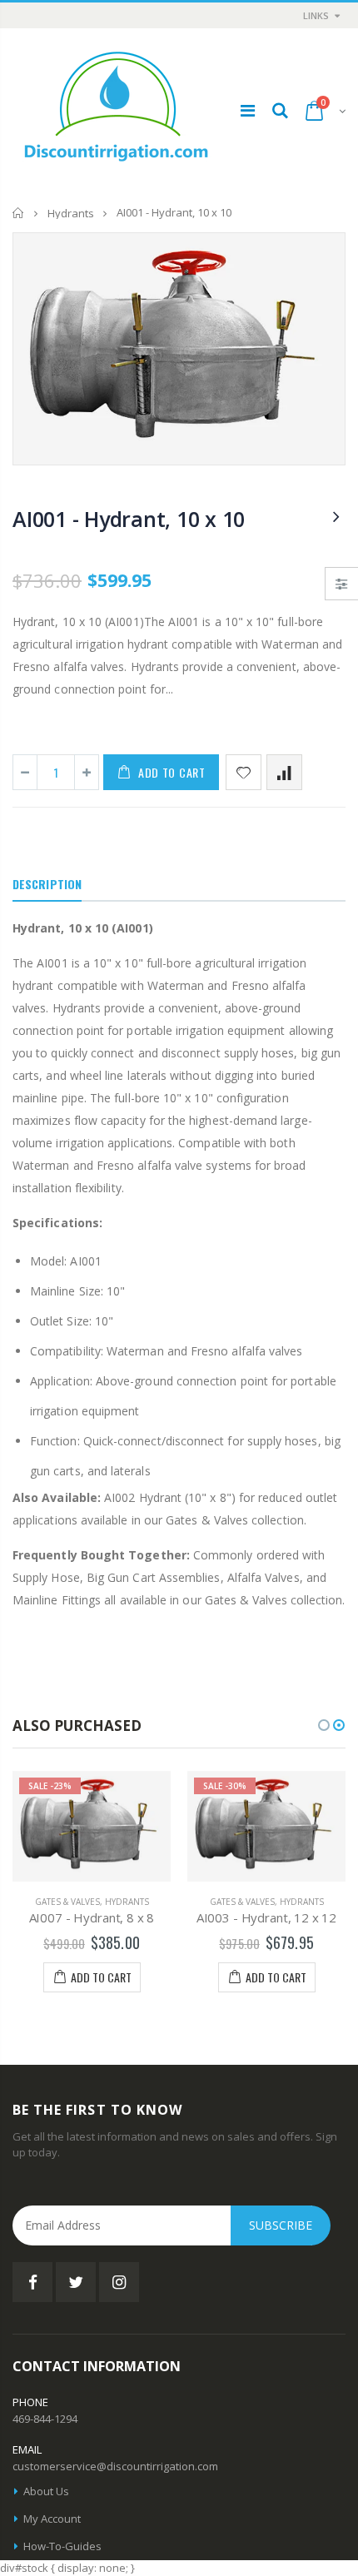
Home (19, 213)
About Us (46, 2491)
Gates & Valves (67, 1902)
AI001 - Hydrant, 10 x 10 (129, 519)
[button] (324, 1725)
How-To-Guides (62, 2546)
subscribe (281, 2225)
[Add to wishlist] (244, 772)
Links (316, 15)
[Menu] (248, 110)
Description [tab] (47, 884)
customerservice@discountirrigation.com (115, 2466)
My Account (52, 2519)
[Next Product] (336, 516)
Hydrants (71, 213)
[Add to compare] (284, 772)
